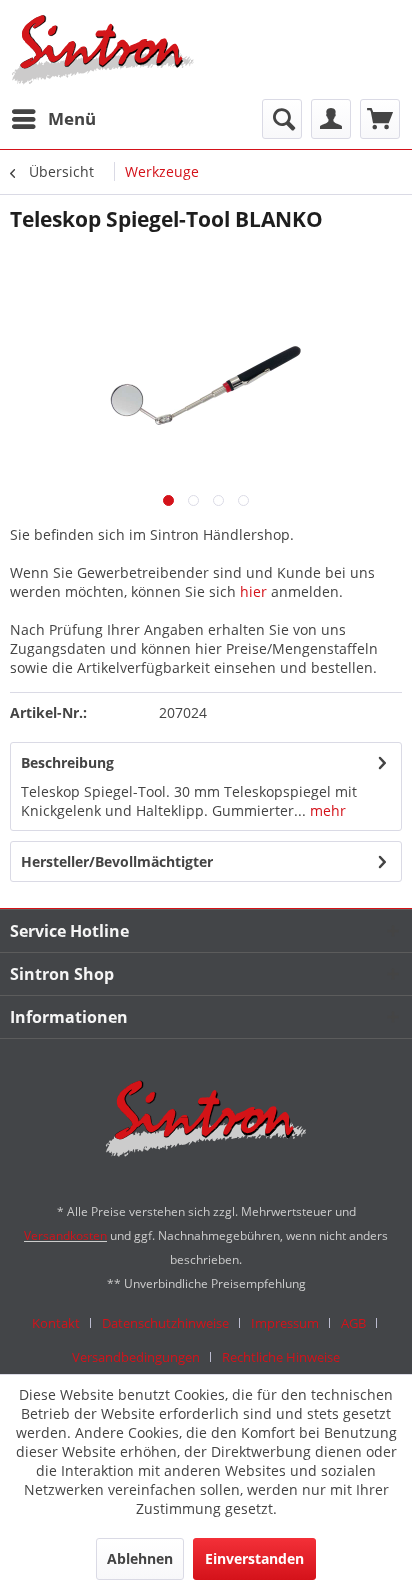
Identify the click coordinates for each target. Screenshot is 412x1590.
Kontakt (56, 1323)
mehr (326, 810)
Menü (72, 118)
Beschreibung (67, 762)
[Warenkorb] (380, 119)
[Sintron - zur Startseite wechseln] (103, 49)
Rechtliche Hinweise (281, 1357)
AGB (353, 1323)
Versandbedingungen (136, 1357)
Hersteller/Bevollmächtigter (117, 861)
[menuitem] (53, 119)
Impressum (285, 1323)
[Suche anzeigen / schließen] (282, 119)
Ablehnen (140, 1558)
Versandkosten (65, 1235)
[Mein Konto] (331, 119)
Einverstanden (254, 1558)
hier (253, 591)
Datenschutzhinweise (165, 1323)
